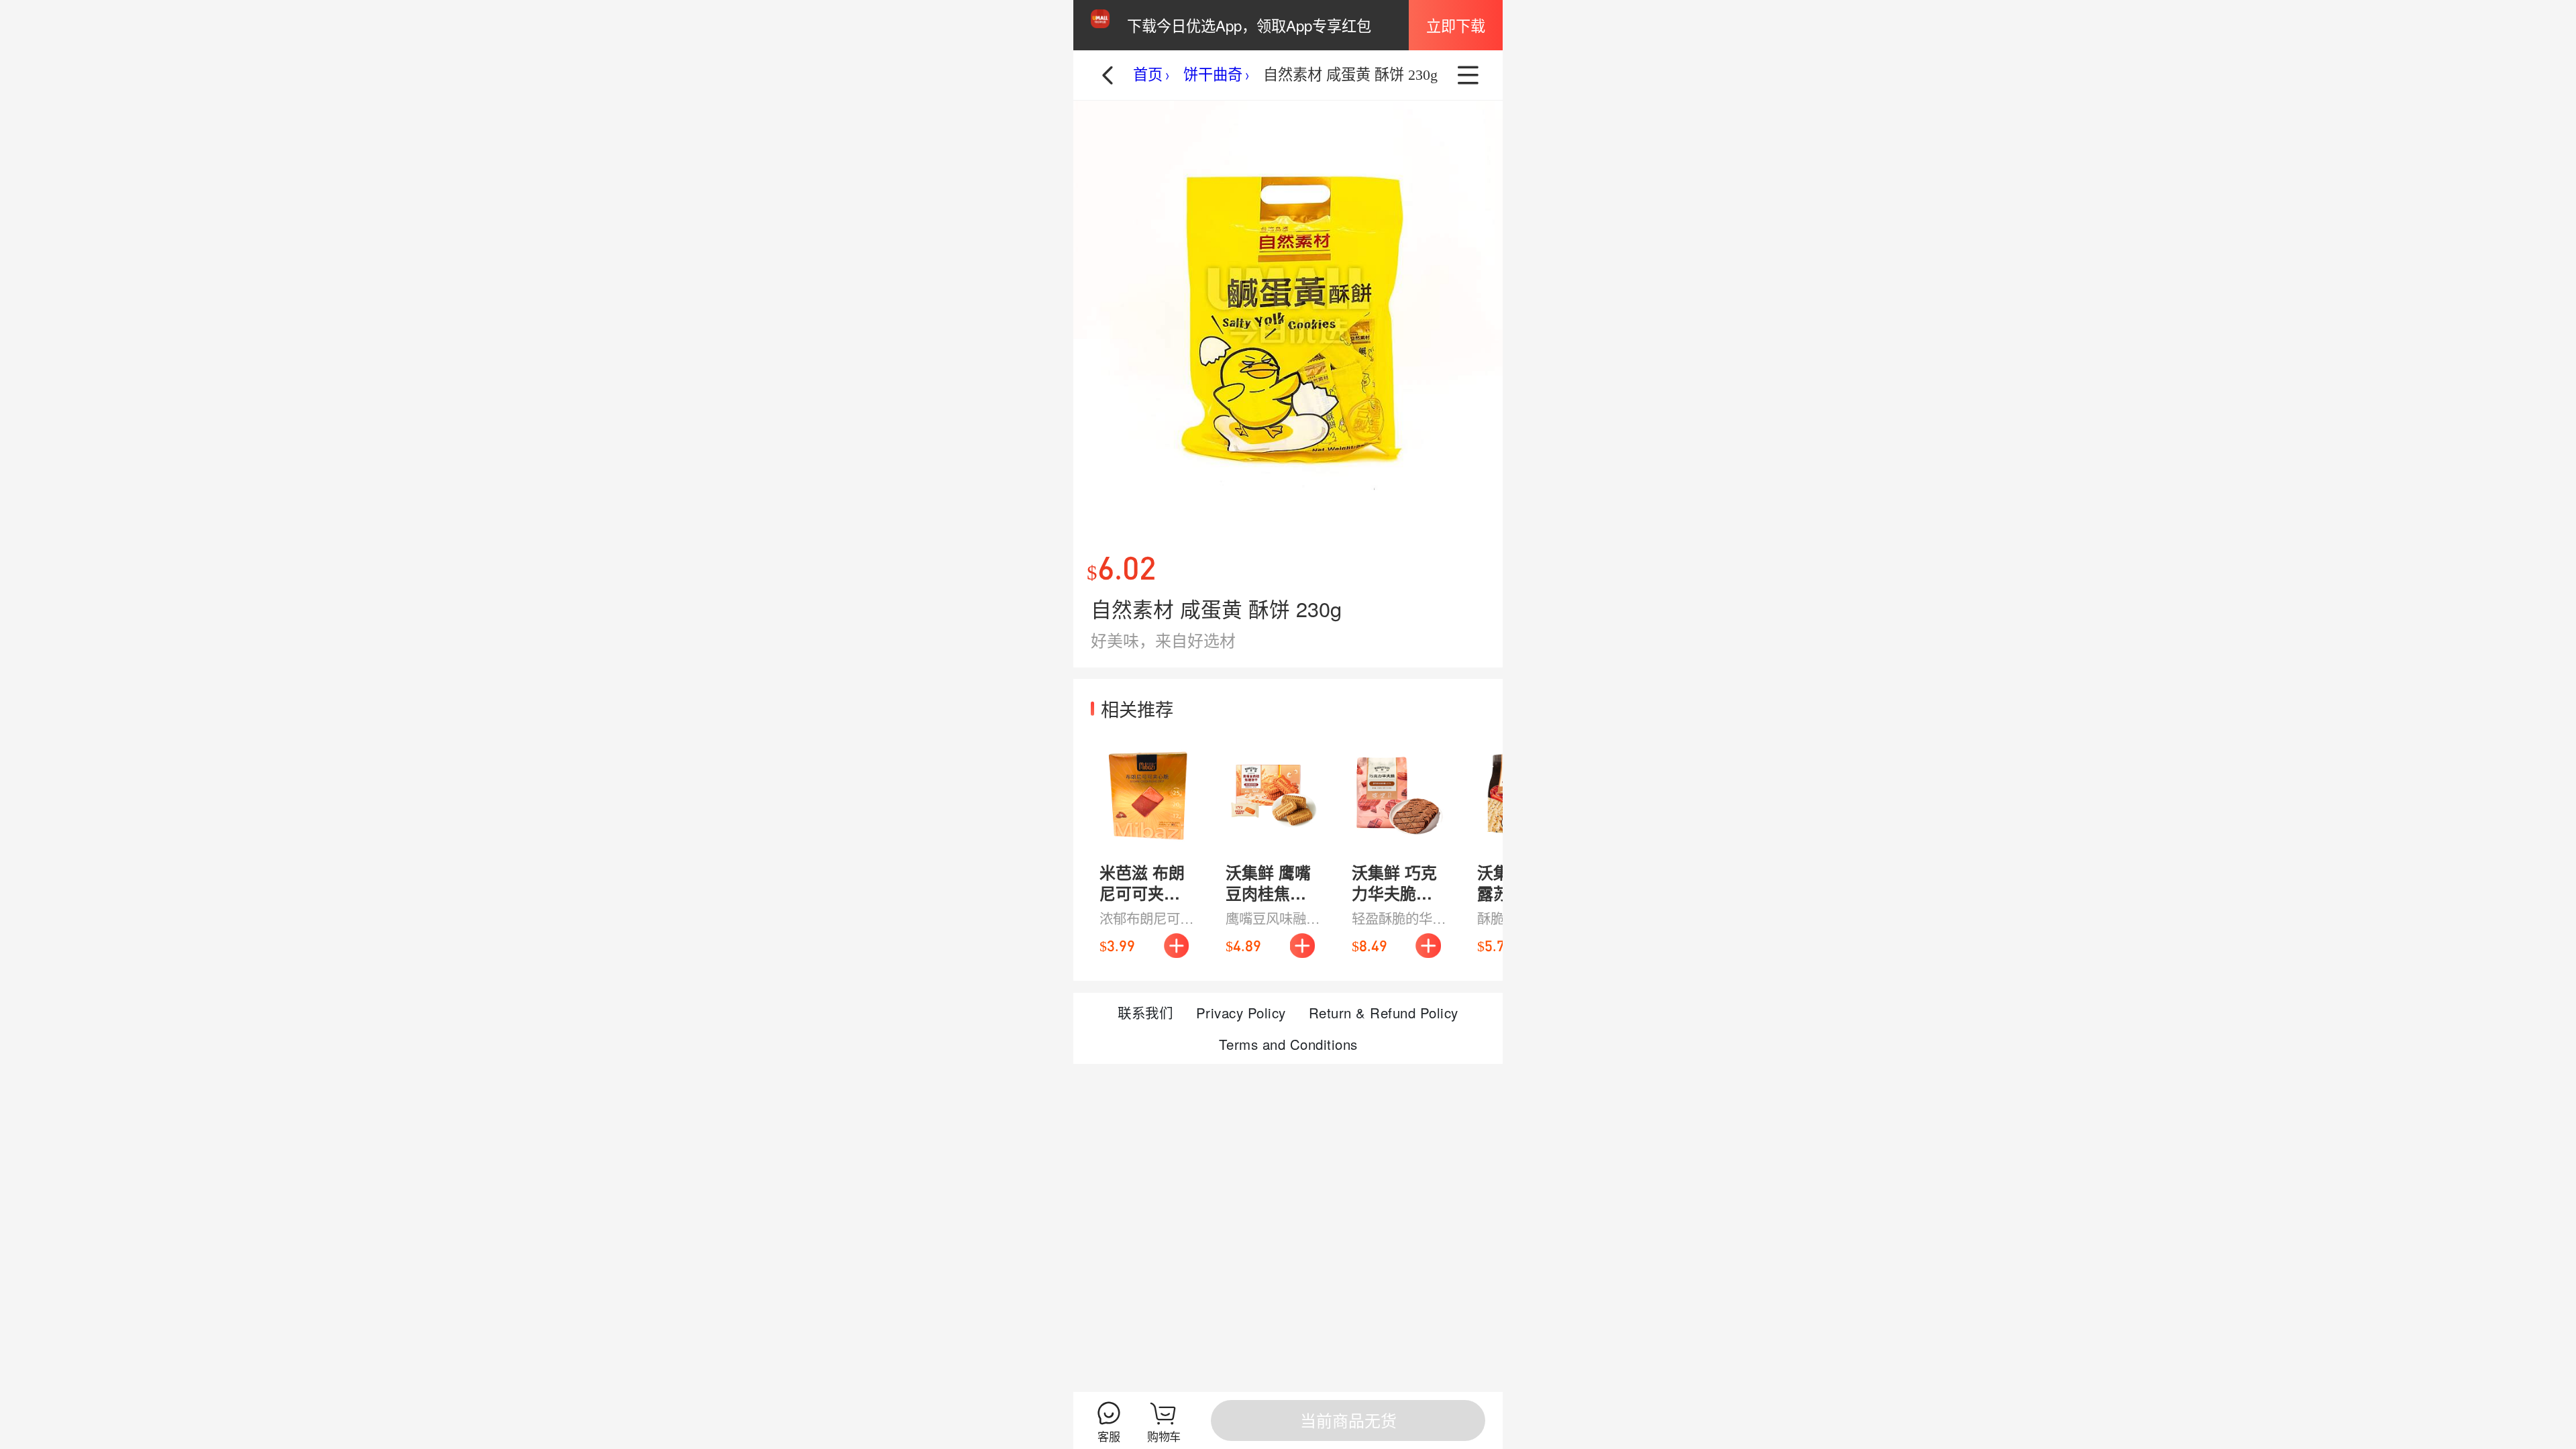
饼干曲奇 (1213, 75)
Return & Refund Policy (1384, 1012)
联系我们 (1145, 1012)
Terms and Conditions (1288, 1044)
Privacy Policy (1241, 1012)
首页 (1148, 75)
